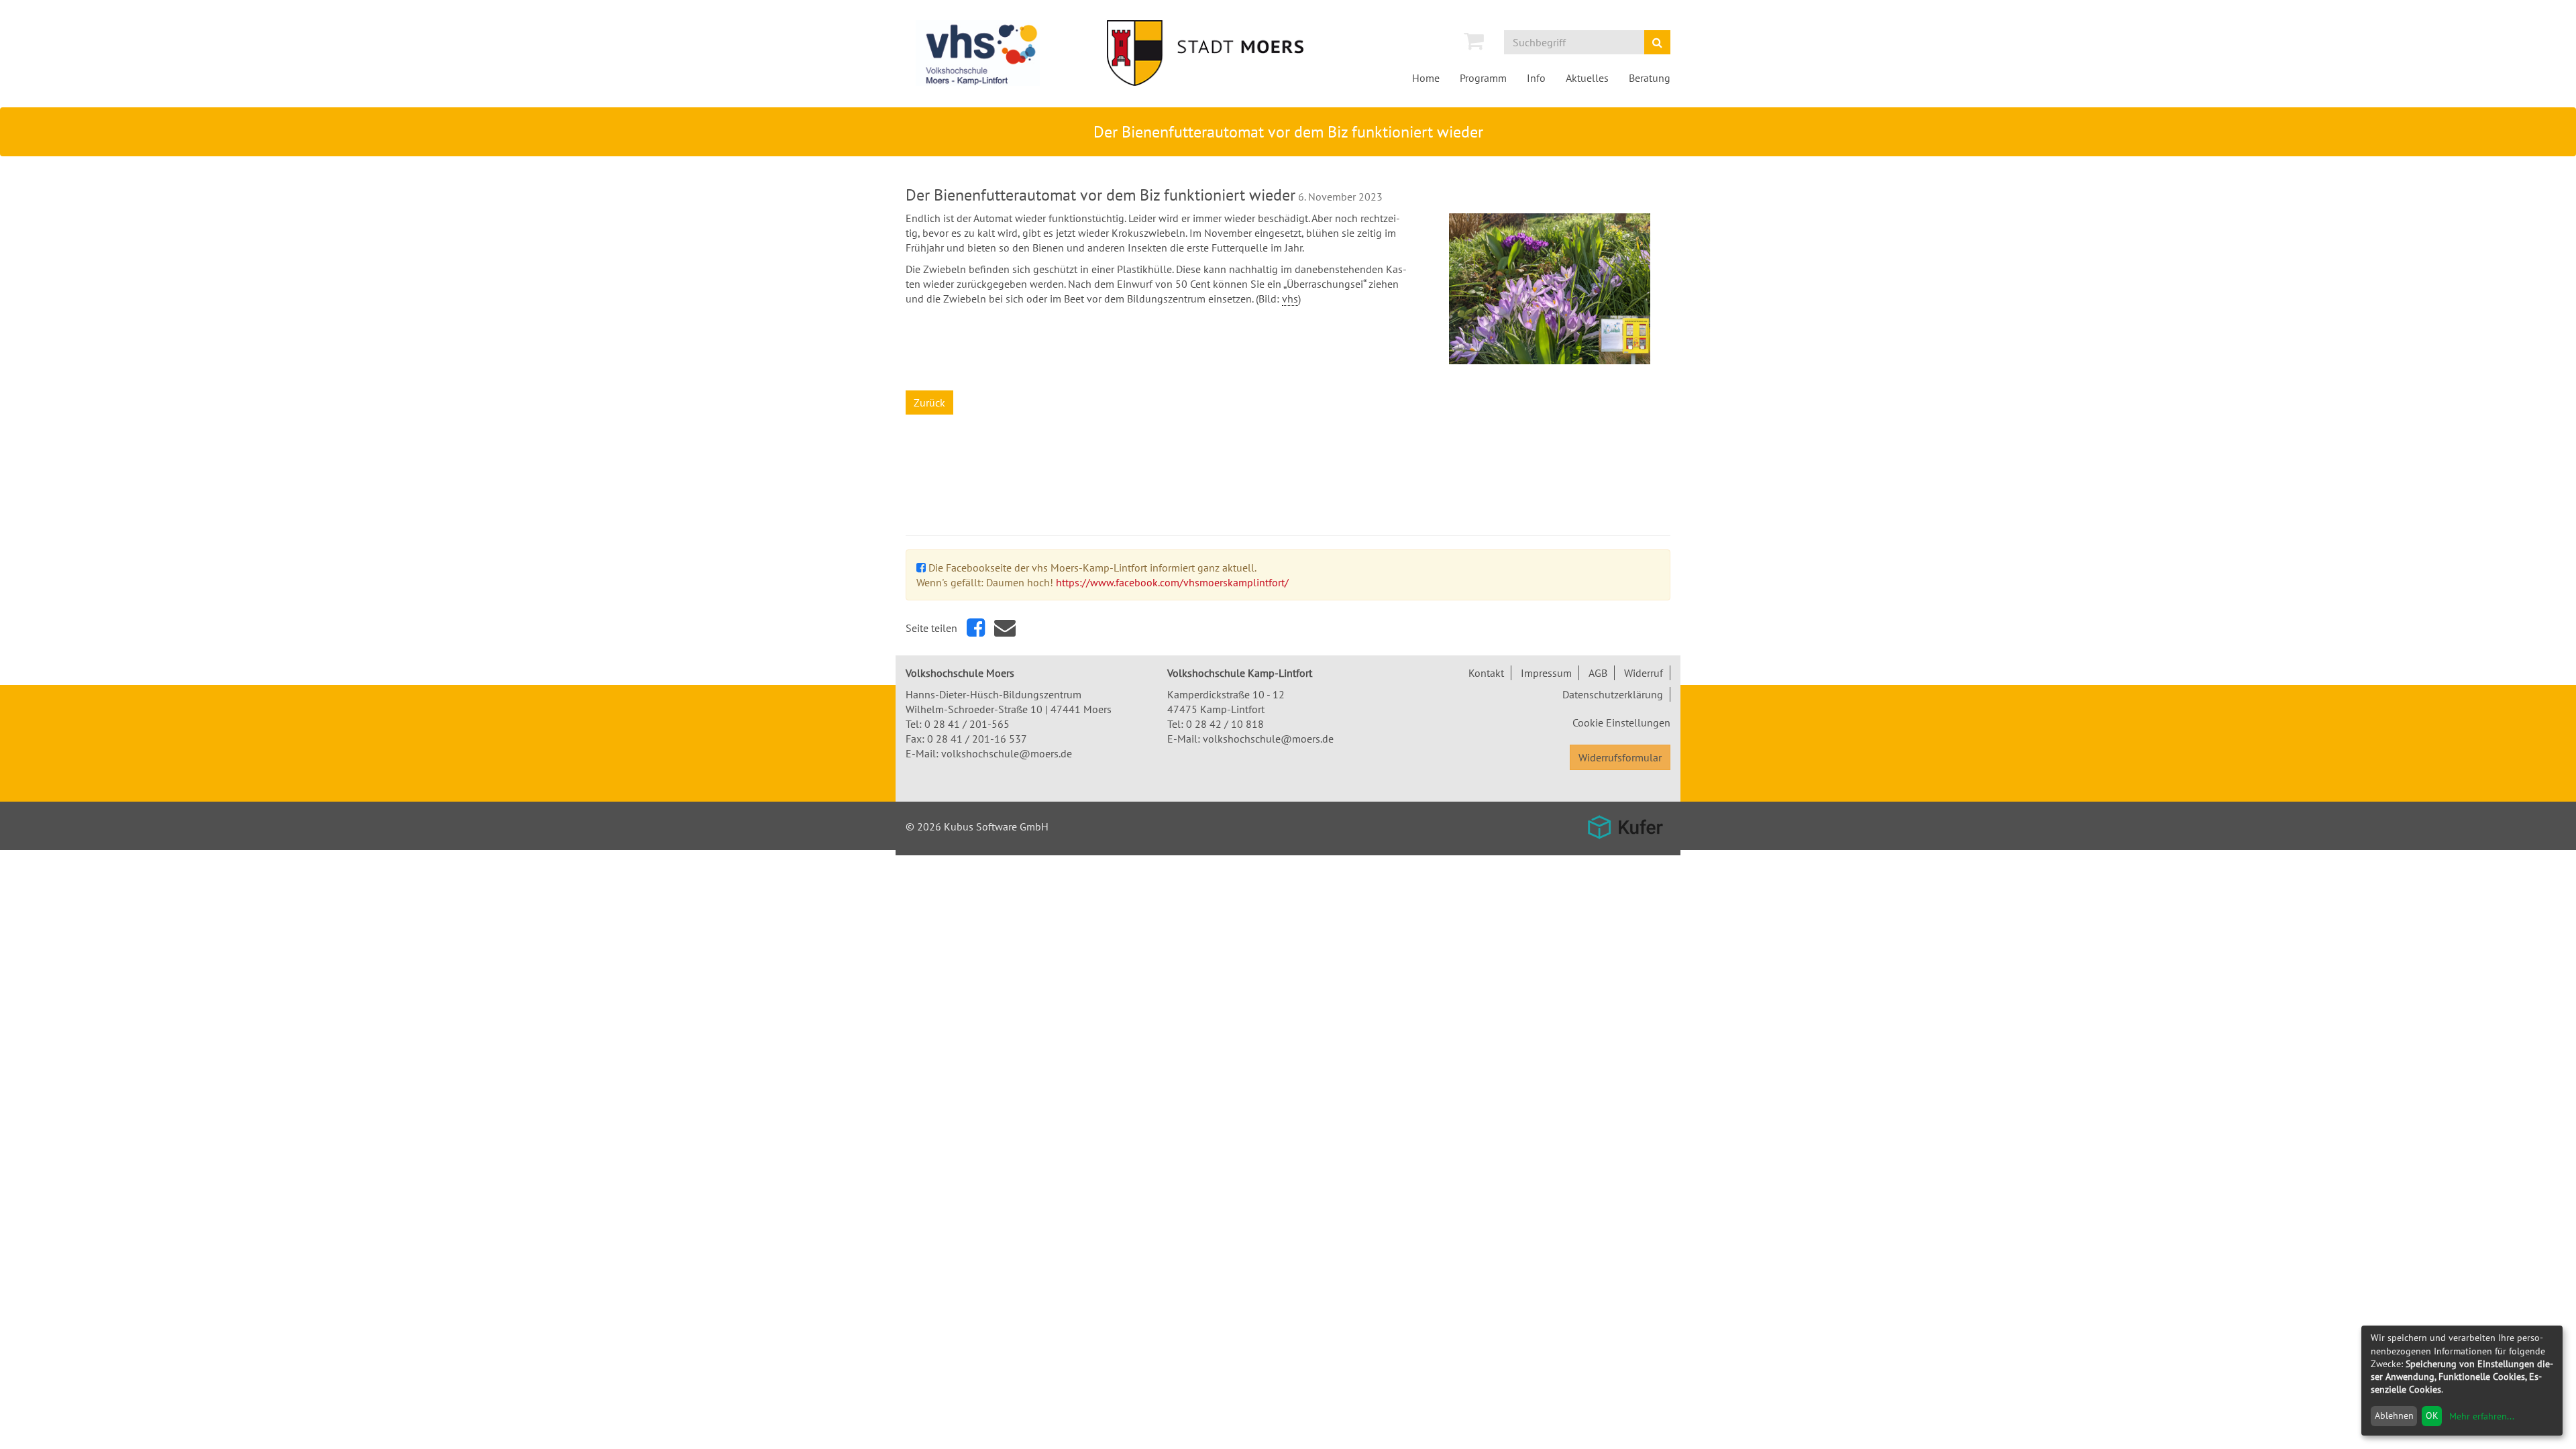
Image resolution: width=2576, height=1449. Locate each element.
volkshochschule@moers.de (1007, 753)
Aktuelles (1587, 78)
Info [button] (1536, 78)
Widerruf (1644, 673)
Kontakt (1486, 673)
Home (1426, 78)
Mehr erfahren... (2482, 1416)
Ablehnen (2394, 1415)
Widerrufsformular (1620, 757)
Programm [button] (1483, 78)
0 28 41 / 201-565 (967, 724)
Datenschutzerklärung (1613, 694)
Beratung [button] (1650, 78)
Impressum (1546, 673)
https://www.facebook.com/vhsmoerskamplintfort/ (1172, 582)
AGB (1598, 673)
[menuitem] (1474, 41)
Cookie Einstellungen (1621, 722)
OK (2432, 1415)
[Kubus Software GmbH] (1625, 827)
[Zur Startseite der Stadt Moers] (1224, 53)
